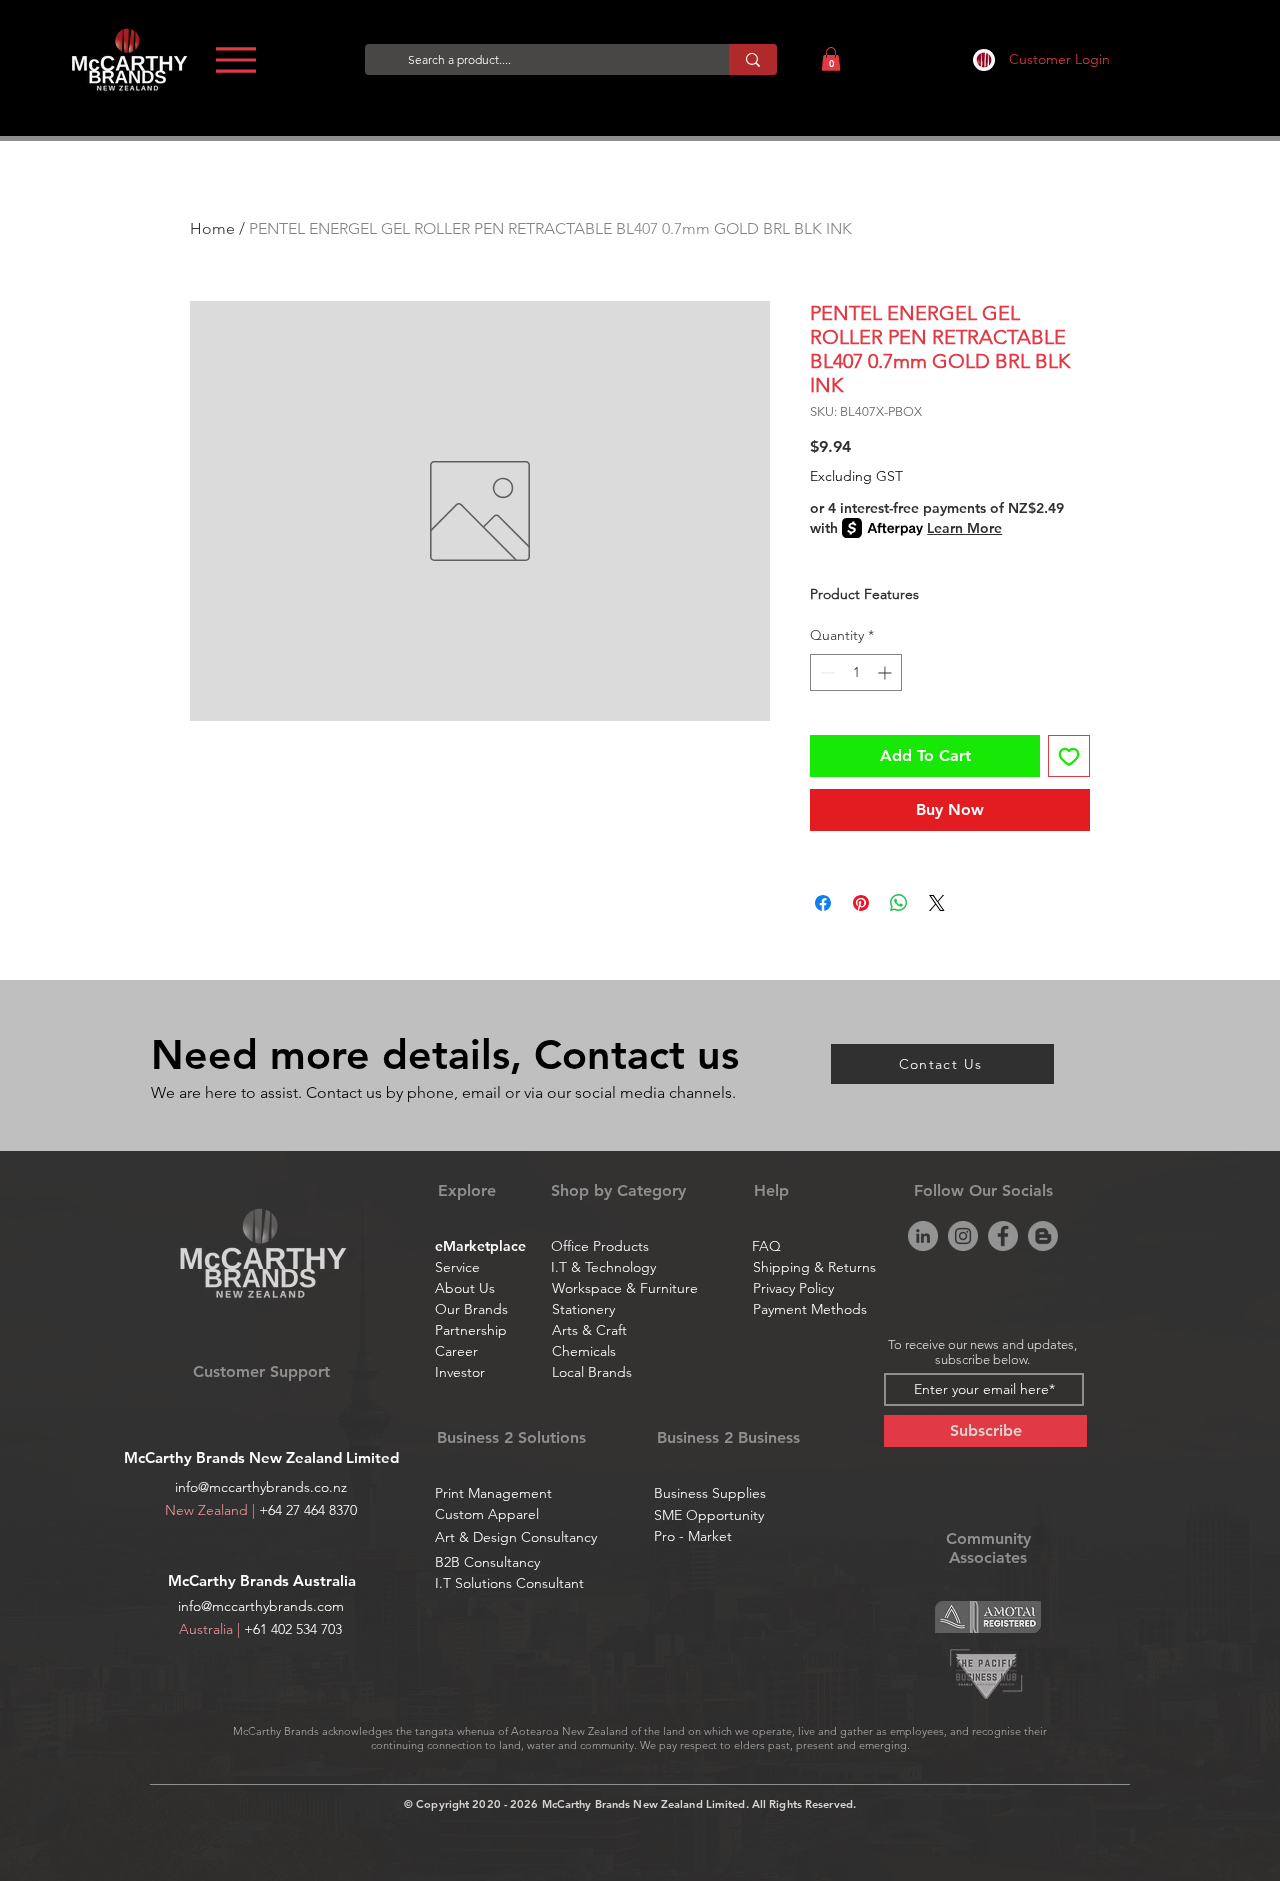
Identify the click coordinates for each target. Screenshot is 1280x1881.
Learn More (964, 528)
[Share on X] (937, 903)
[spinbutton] (856, 672)
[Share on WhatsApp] (899, 903)
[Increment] (886, 672)
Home (212, 228)
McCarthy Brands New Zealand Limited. (645, 1804)
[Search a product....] (753, 59)
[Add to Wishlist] (1069, 756)
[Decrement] (825, 672)
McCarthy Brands (230, 1580)
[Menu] (235, 59)
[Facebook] (1003, 1236)
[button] (831, 59)
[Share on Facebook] (823, 903)
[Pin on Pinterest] (861, 903)
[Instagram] (963, 1236)
